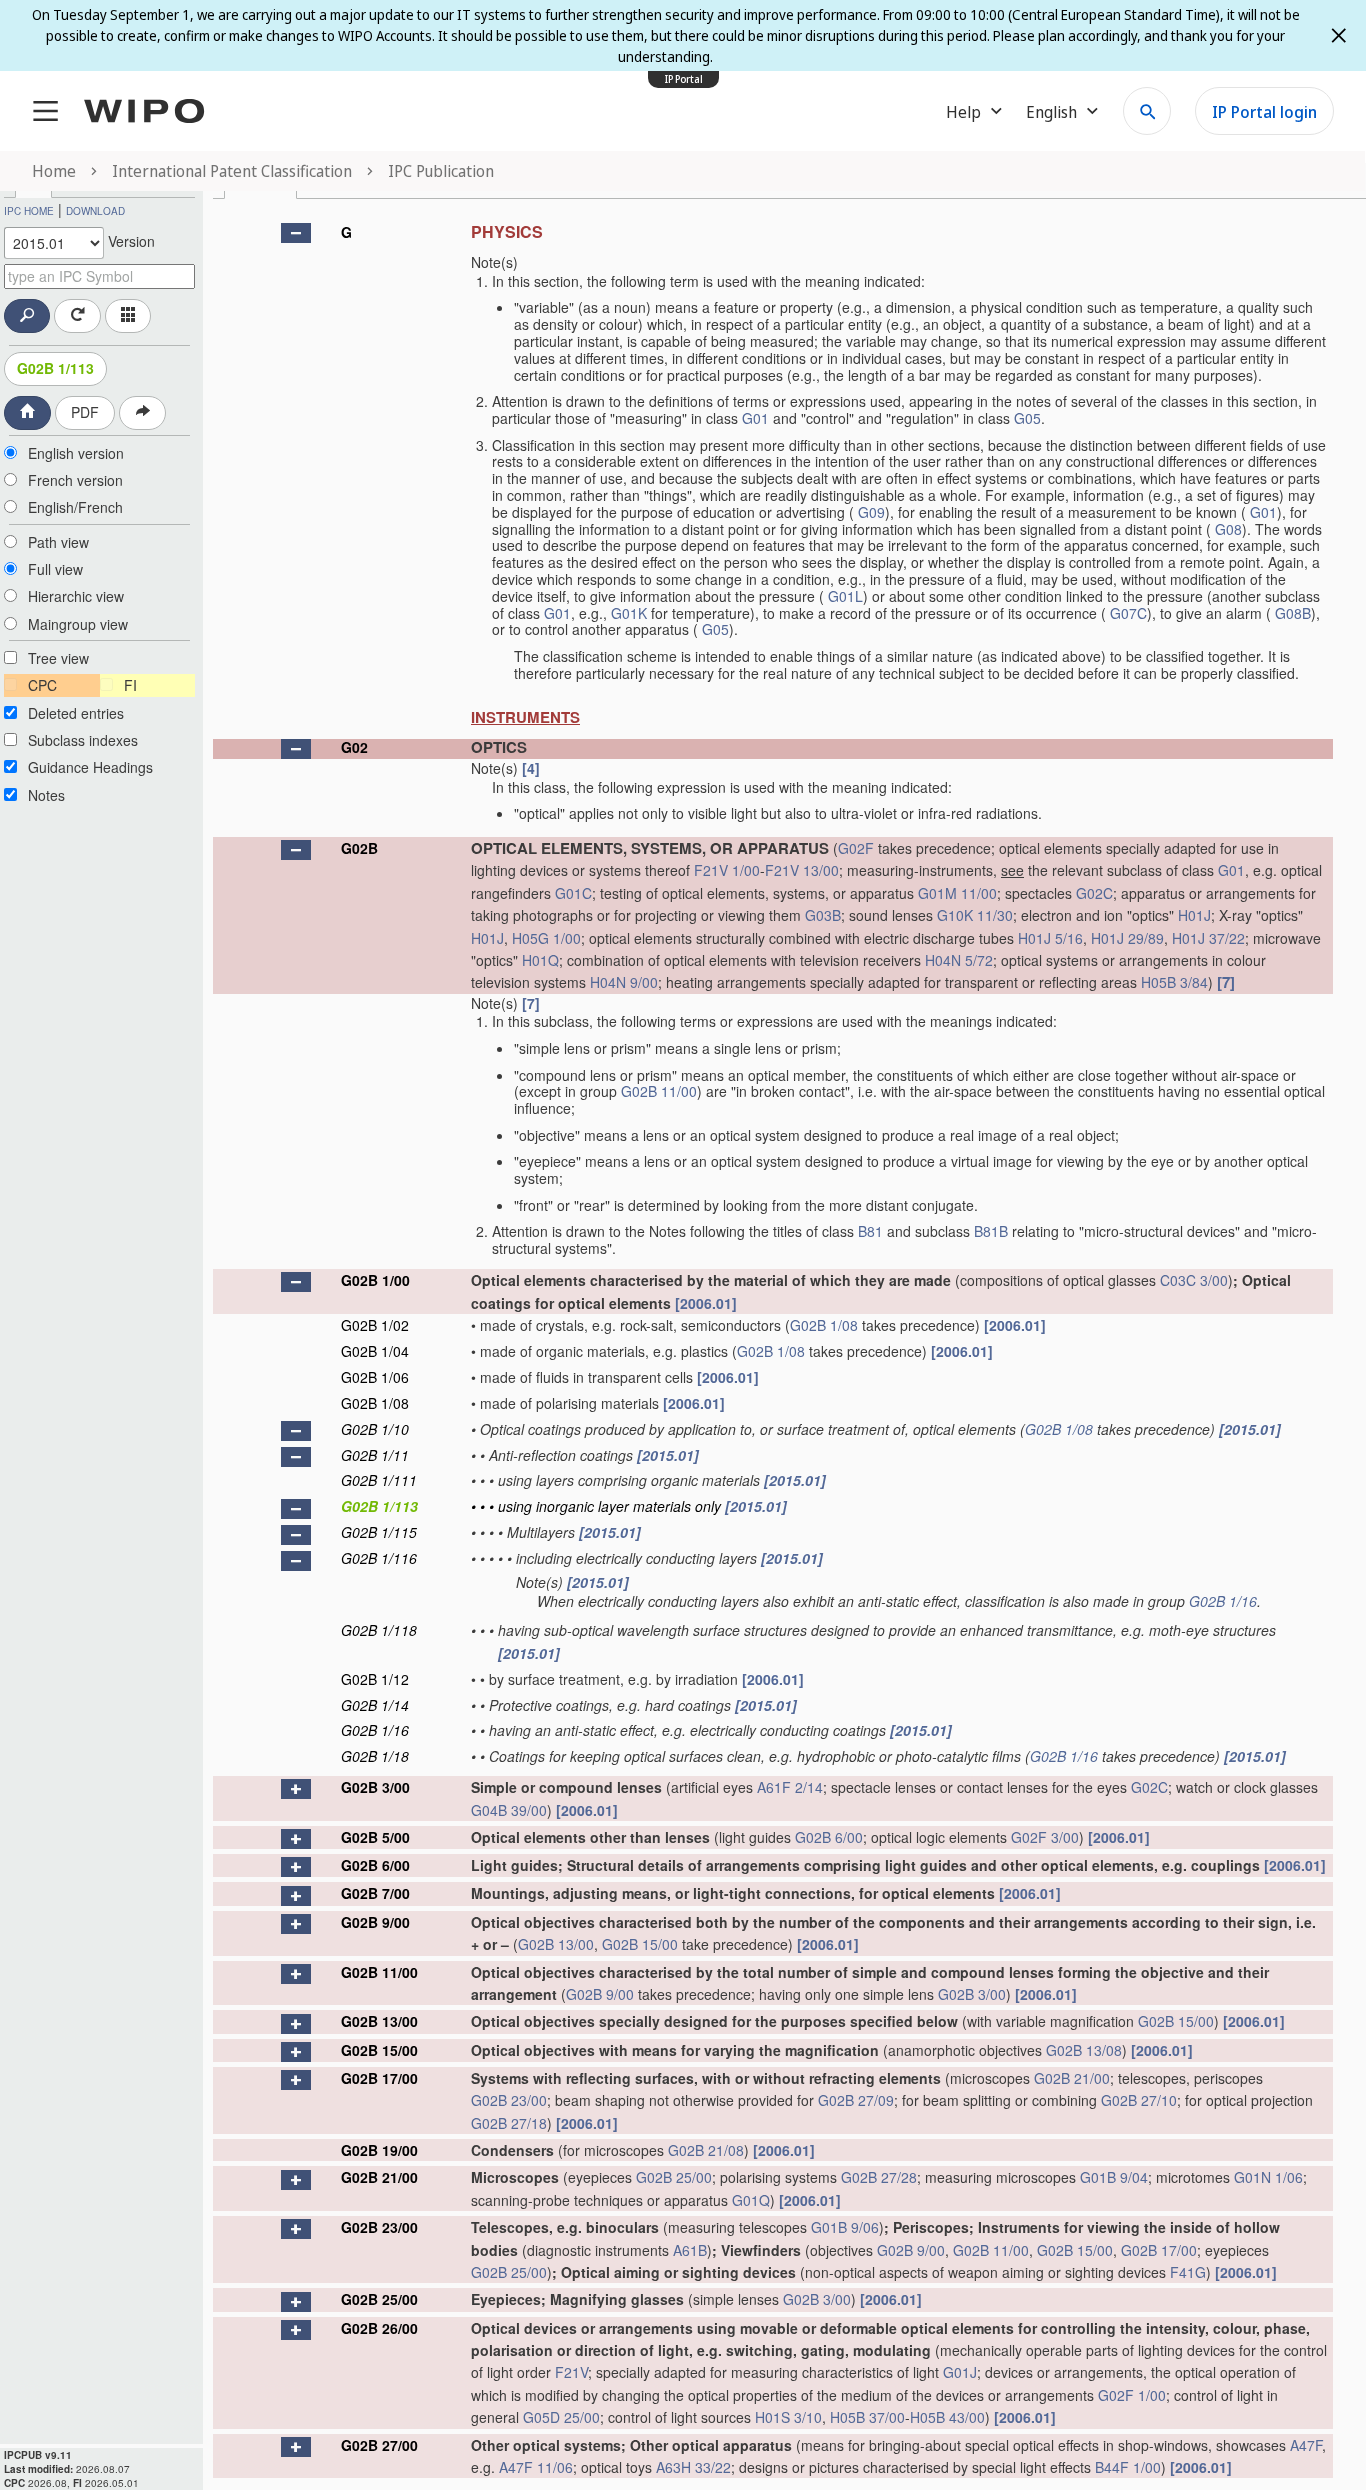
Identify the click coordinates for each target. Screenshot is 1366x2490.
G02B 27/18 (509, 2123)
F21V (571, 2372)
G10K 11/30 (975, 915)
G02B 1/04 (375, 1351)
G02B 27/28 (879, 2177)
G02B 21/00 (1072, 2078)
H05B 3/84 (1174, 982)
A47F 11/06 (536, 2467)
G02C (1094, 893)
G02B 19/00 (379, 2150)
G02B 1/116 (379, 1558)
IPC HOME (29, 211)
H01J (1194, 915)
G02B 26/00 (379, 2328)
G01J (960, 2372)
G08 (1228, 529)
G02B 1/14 (375, 1705)
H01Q (540, 960)
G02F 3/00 (1045, 1837)
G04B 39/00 (509, 1810)
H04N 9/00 (624, 982)
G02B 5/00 (375, 1837)
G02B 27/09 (856, 2100)
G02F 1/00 (1132, 2395)
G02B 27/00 (379, 2445)
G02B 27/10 (1139, 2100)
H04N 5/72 (959, 960)
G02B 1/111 (379, 1480)
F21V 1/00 (727, 870)
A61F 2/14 (790, 1787)
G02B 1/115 (379, 1532)
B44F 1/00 (1128, 2467)
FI (130, 685)
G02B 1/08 (824, 1325)
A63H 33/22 (693, 2467)
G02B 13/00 (556, 1944)
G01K (629, 613)
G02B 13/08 (1084, 2050)
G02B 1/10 (375, 1429)
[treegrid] (773, 1345)
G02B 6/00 (829, 1837)
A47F (1306, 2445)
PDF (85, 412)
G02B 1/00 (375, 1280)
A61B (690, 2250)
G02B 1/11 (375, 1455)
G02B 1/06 (375, 1377)
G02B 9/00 (375, 1922)
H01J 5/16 (1050, 938)
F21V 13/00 (802, 870)
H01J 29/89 (1127, 938)
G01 (755, 418)
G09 (871, 512)
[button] (296, 233)
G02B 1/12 (375, 1679)
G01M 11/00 (957, 893)
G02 (354, 747)
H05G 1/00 (546, 938)
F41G (1188, 2272)
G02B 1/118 (379, 1630)
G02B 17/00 (379, 2078)
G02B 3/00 (375, 1787)
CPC (42, 685)
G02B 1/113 (55, 368)
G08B (1293, 613)
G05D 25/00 (561, 2417)
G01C (573, 893)
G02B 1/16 (1223, 1601)
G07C (1128, 613)
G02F (856, 848)
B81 (870, 1231)
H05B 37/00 (867, 2417)
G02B (359, 848)
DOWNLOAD (95, 211)
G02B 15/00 (640, 1944)
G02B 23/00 (509, 2100)
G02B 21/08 (706, 2150)
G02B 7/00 (375, 1893)
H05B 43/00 (947, 2417)
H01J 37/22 (1208, 938)
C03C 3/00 (1194, 1280)
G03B (823, 915)
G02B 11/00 (659, 1091)
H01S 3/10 (788, 2417)
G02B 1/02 (375, 1325)
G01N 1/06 (1268, 2177)
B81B (991, 1231)
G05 (1027, 418)
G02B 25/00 (674, 2177)
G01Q (751, 2200)
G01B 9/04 (1114, 2177)
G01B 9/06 (845, 2227)
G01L (845, 596)
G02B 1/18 (375, 1756)
